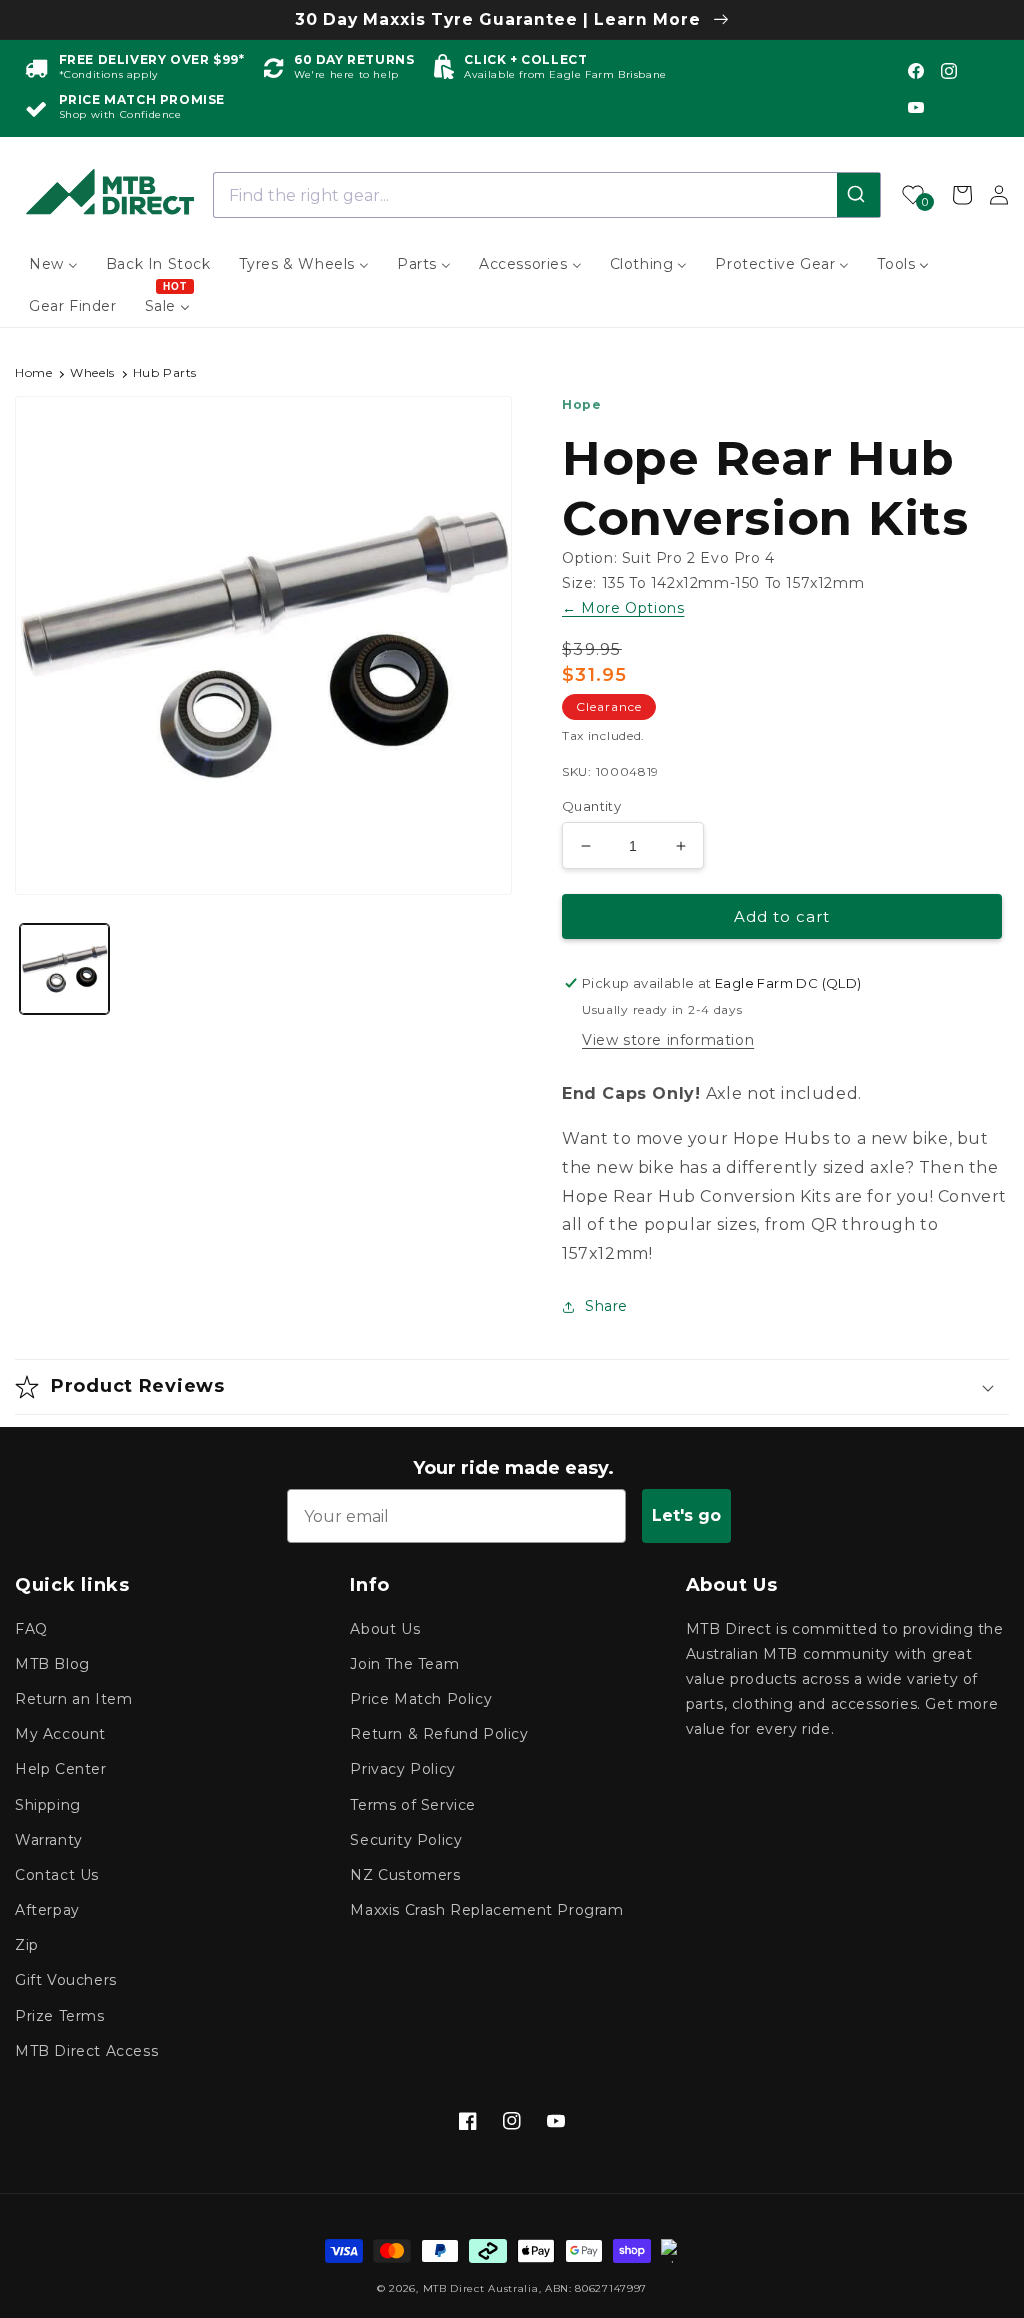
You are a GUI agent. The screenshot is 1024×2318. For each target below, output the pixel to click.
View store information (668, 1040)
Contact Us (57, 1875)
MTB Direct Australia (481, 2288)
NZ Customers (405, 1875)
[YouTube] (916, 107)
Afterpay (47, 1910)
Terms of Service (413, 1805)
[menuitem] (53, 264)
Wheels (92, 372)
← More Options (623, 608)
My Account (60, 1734)
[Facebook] (916, 71)
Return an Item (73, 1699)
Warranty (49, 1840)
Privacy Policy (402, 1769)
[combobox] (547, 195)
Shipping (48, 1805)
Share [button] (606, 1306)
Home (33, 372)
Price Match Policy (421, 1699)
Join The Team (404, 1664)
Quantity (591, 806)
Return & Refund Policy (439, 1734)
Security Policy (406, 1840)
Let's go (686, 1515)
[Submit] (858, 195)
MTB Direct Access (86, 2051)
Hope (581, 404)
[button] (512, 1387)
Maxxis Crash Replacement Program (486, 1910)
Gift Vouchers (66, 1980)
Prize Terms (60, 2016)
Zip (27, 1945)
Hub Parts (165, 372)
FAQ (31, 1629)
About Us (385, 1629)
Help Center (61, 1769)
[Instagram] (949, 71)
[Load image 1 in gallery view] (64, 968)
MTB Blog (52, 1664)
